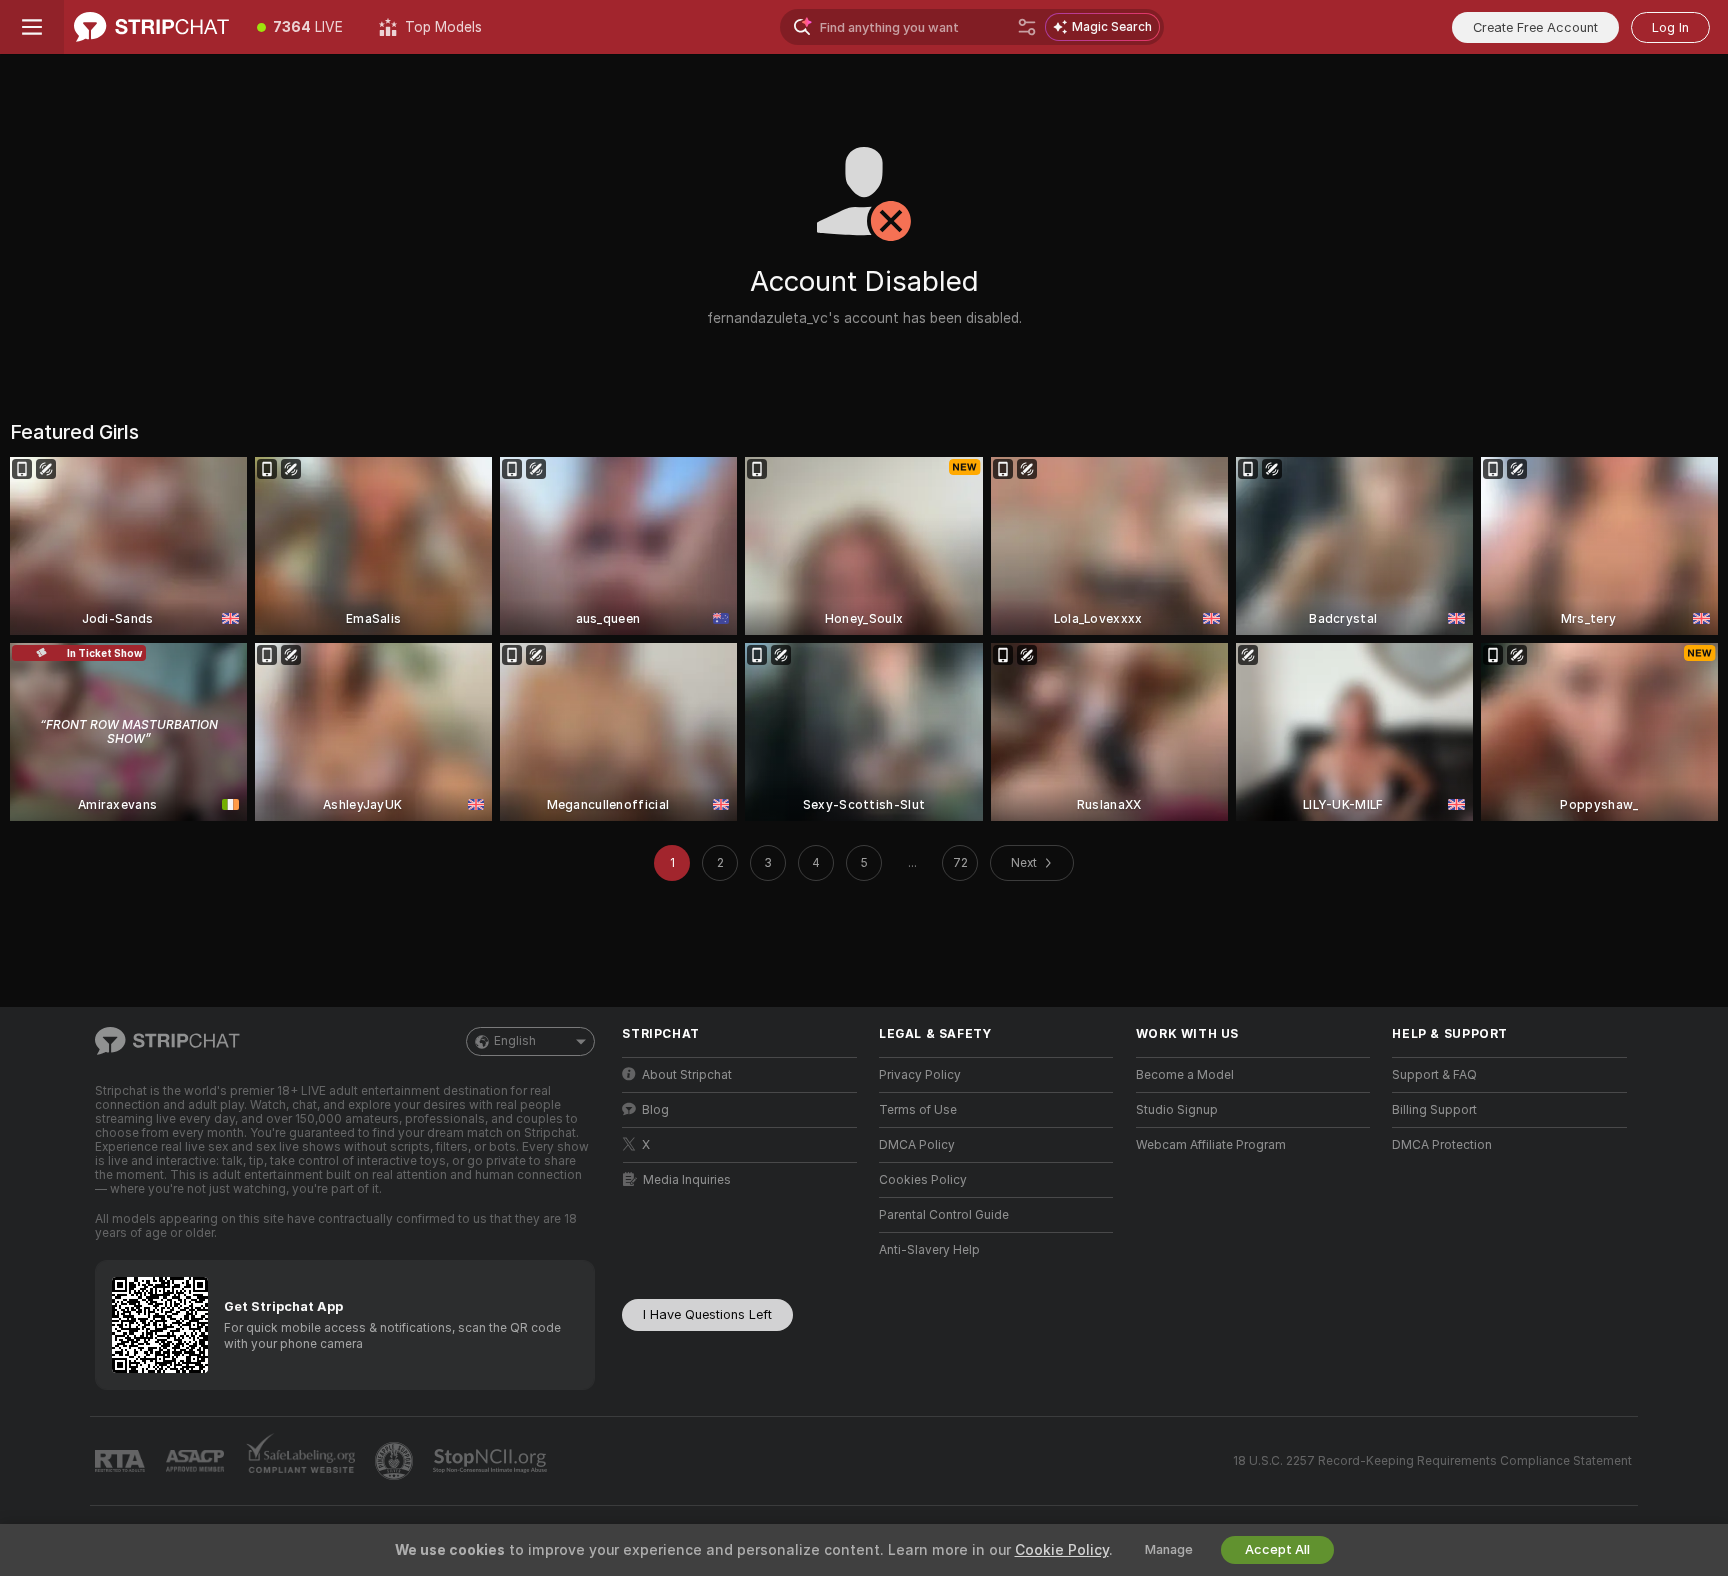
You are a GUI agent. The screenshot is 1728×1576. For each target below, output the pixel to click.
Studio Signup (1177, 1110)
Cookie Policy (1062, 1550)
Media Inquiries (687, 1180)
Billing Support (1434, 1110)
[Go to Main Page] (151, 27)
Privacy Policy (920, 1075)
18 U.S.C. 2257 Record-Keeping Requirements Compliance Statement (1432, 1461)
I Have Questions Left (707, 1314)
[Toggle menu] (32, 27)
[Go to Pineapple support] (396, 1461)
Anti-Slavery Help (929, 1250)
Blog (655, 1110)
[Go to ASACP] (197, 1461)
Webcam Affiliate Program (1211, 1145)
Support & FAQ (1434, 1075)
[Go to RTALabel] (122, 1461)
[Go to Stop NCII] (492, 1461)
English (515, 1041)
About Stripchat (687, 1075)
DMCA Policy (917, 1145)
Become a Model (1185, 1075)
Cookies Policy (923, 1180)
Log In (1670, 27)
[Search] (1027, 27)
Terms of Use (918, 1110)
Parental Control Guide (944, 1215)
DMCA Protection (1442, 1145)
